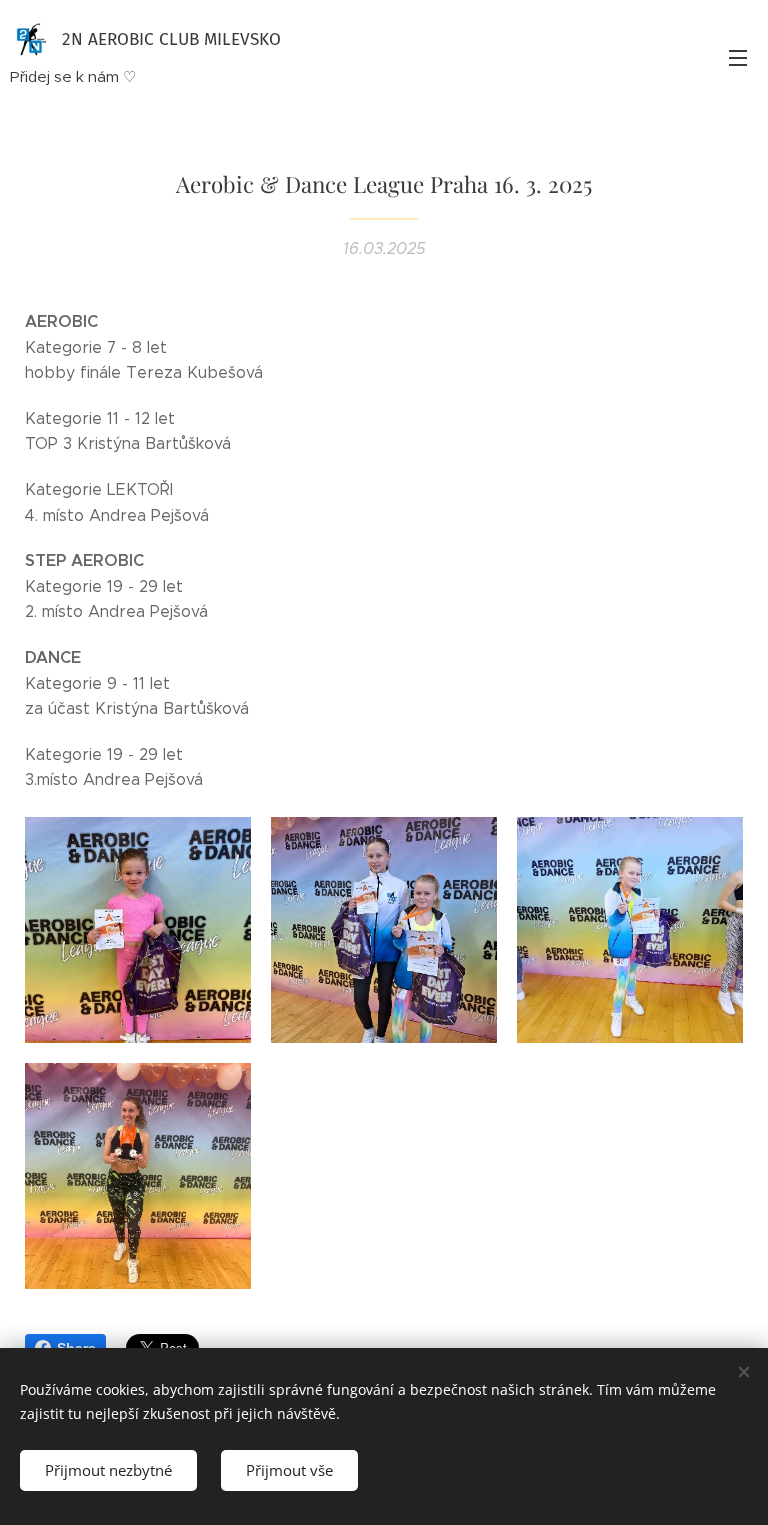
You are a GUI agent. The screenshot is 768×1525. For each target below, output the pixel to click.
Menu (738, 57)
